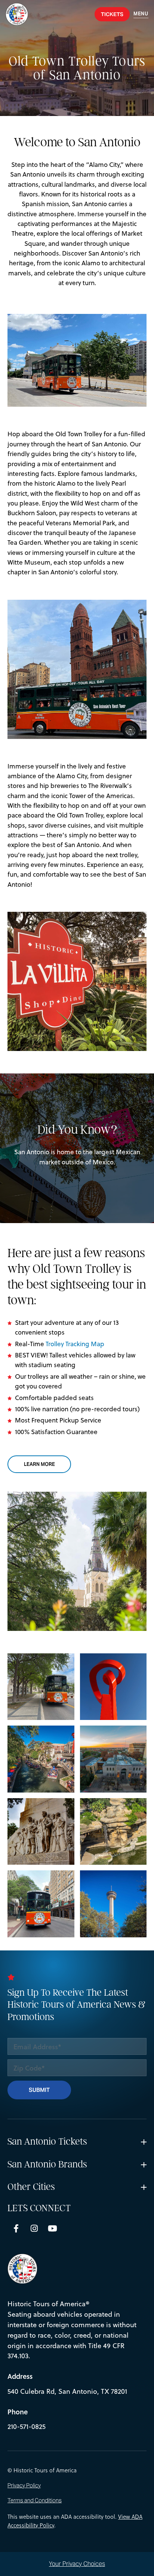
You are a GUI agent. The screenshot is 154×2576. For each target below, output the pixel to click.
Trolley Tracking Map (75, 1344)
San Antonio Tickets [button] (47, 2142)
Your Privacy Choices (77, 2564)
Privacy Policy (24, 2485)
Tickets (112, 14)
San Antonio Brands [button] (47, 2164)
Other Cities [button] (31, 2187)
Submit (39, 2090)
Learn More (47, 1464)
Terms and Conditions (35, 2500)
